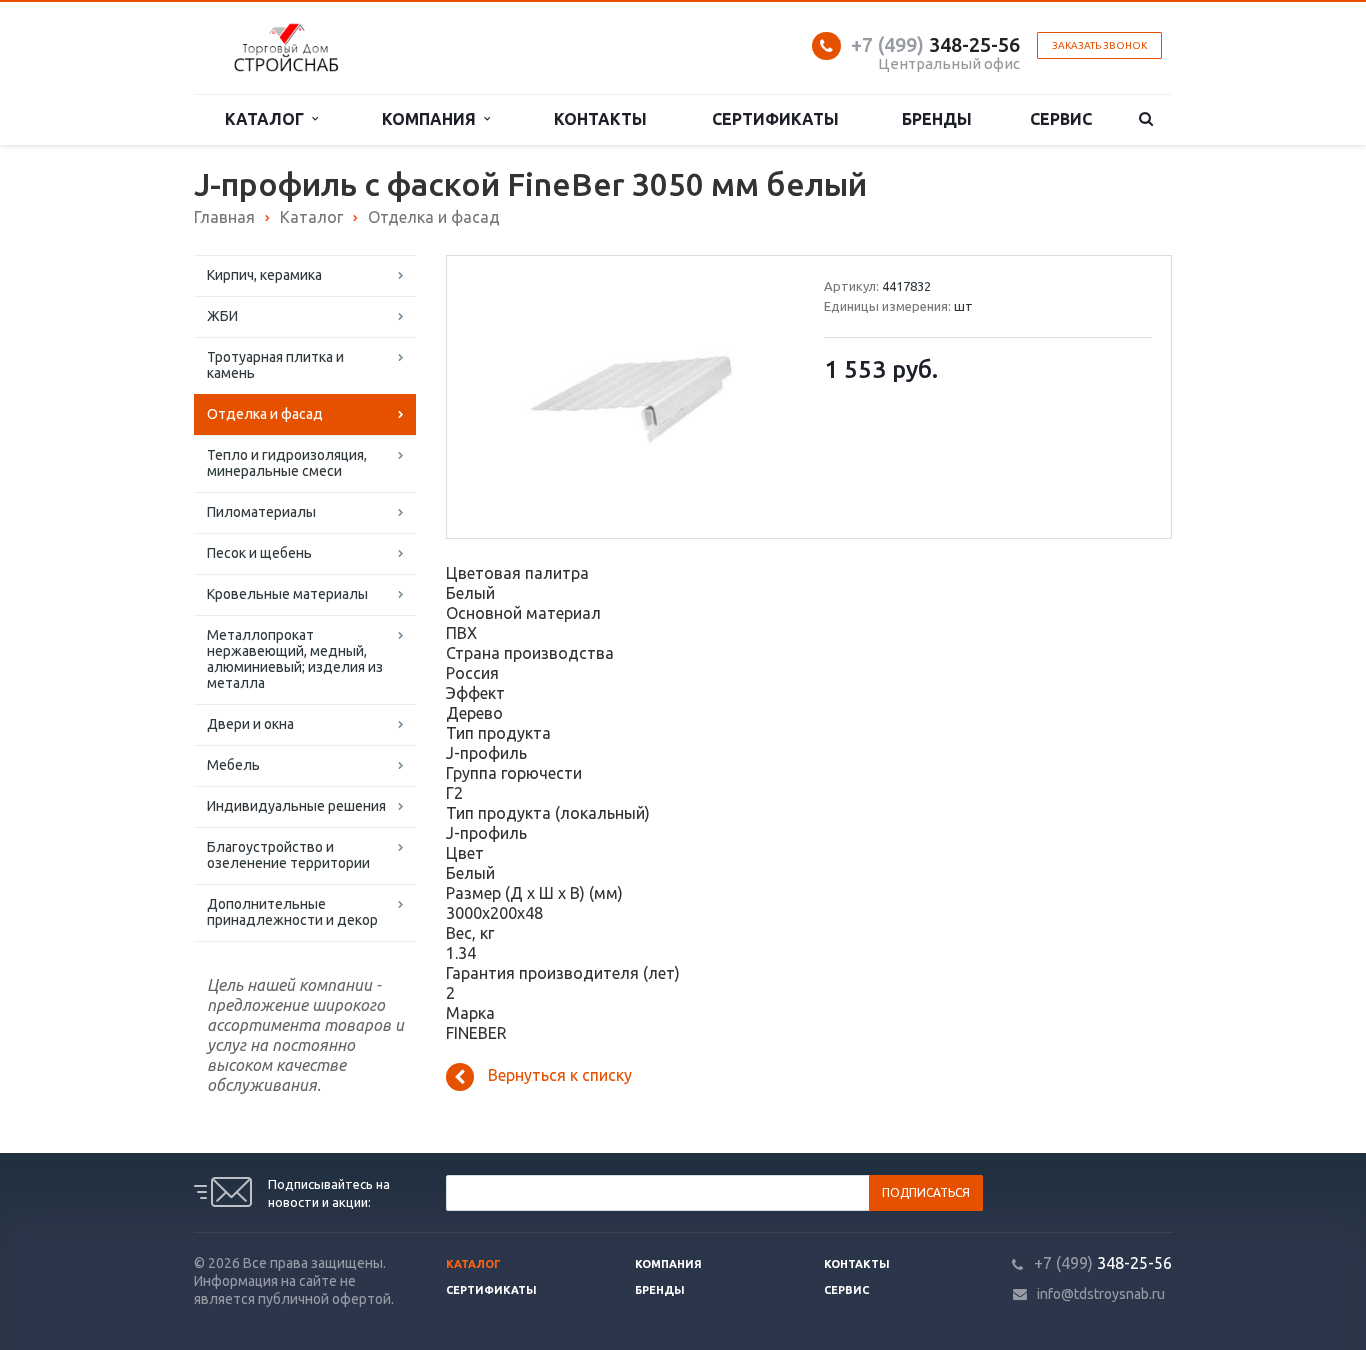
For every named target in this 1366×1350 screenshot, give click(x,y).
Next (758, 396)
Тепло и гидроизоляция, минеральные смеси (287, 463)
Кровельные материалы (287, 594)
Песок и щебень (259, 553)
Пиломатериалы (261, 512)
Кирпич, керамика (264, 275)
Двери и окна (250, 724)
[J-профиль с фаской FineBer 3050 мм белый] (631, 397)
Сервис (1061, 119)
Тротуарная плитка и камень (275, 365)
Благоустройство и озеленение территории (288, 855)
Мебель (233, 765)
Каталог (268, 119)
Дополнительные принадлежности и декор (292, 912)
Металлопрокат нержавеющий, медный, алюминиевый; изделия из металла (295, 659)
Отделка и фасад (265, 414)
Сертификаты (775, 119)
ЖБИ (222, 316)
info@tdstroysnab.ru (1101, 1294)
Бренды (937, 119)
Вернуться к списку (560, 1075)
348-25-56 (935, 44)
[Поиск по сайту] (1146, 119)
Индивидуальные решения (296, 806)
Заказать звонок (1099, 45)
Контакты (600, 119)
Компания (433, 119)
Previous (504, 396)
